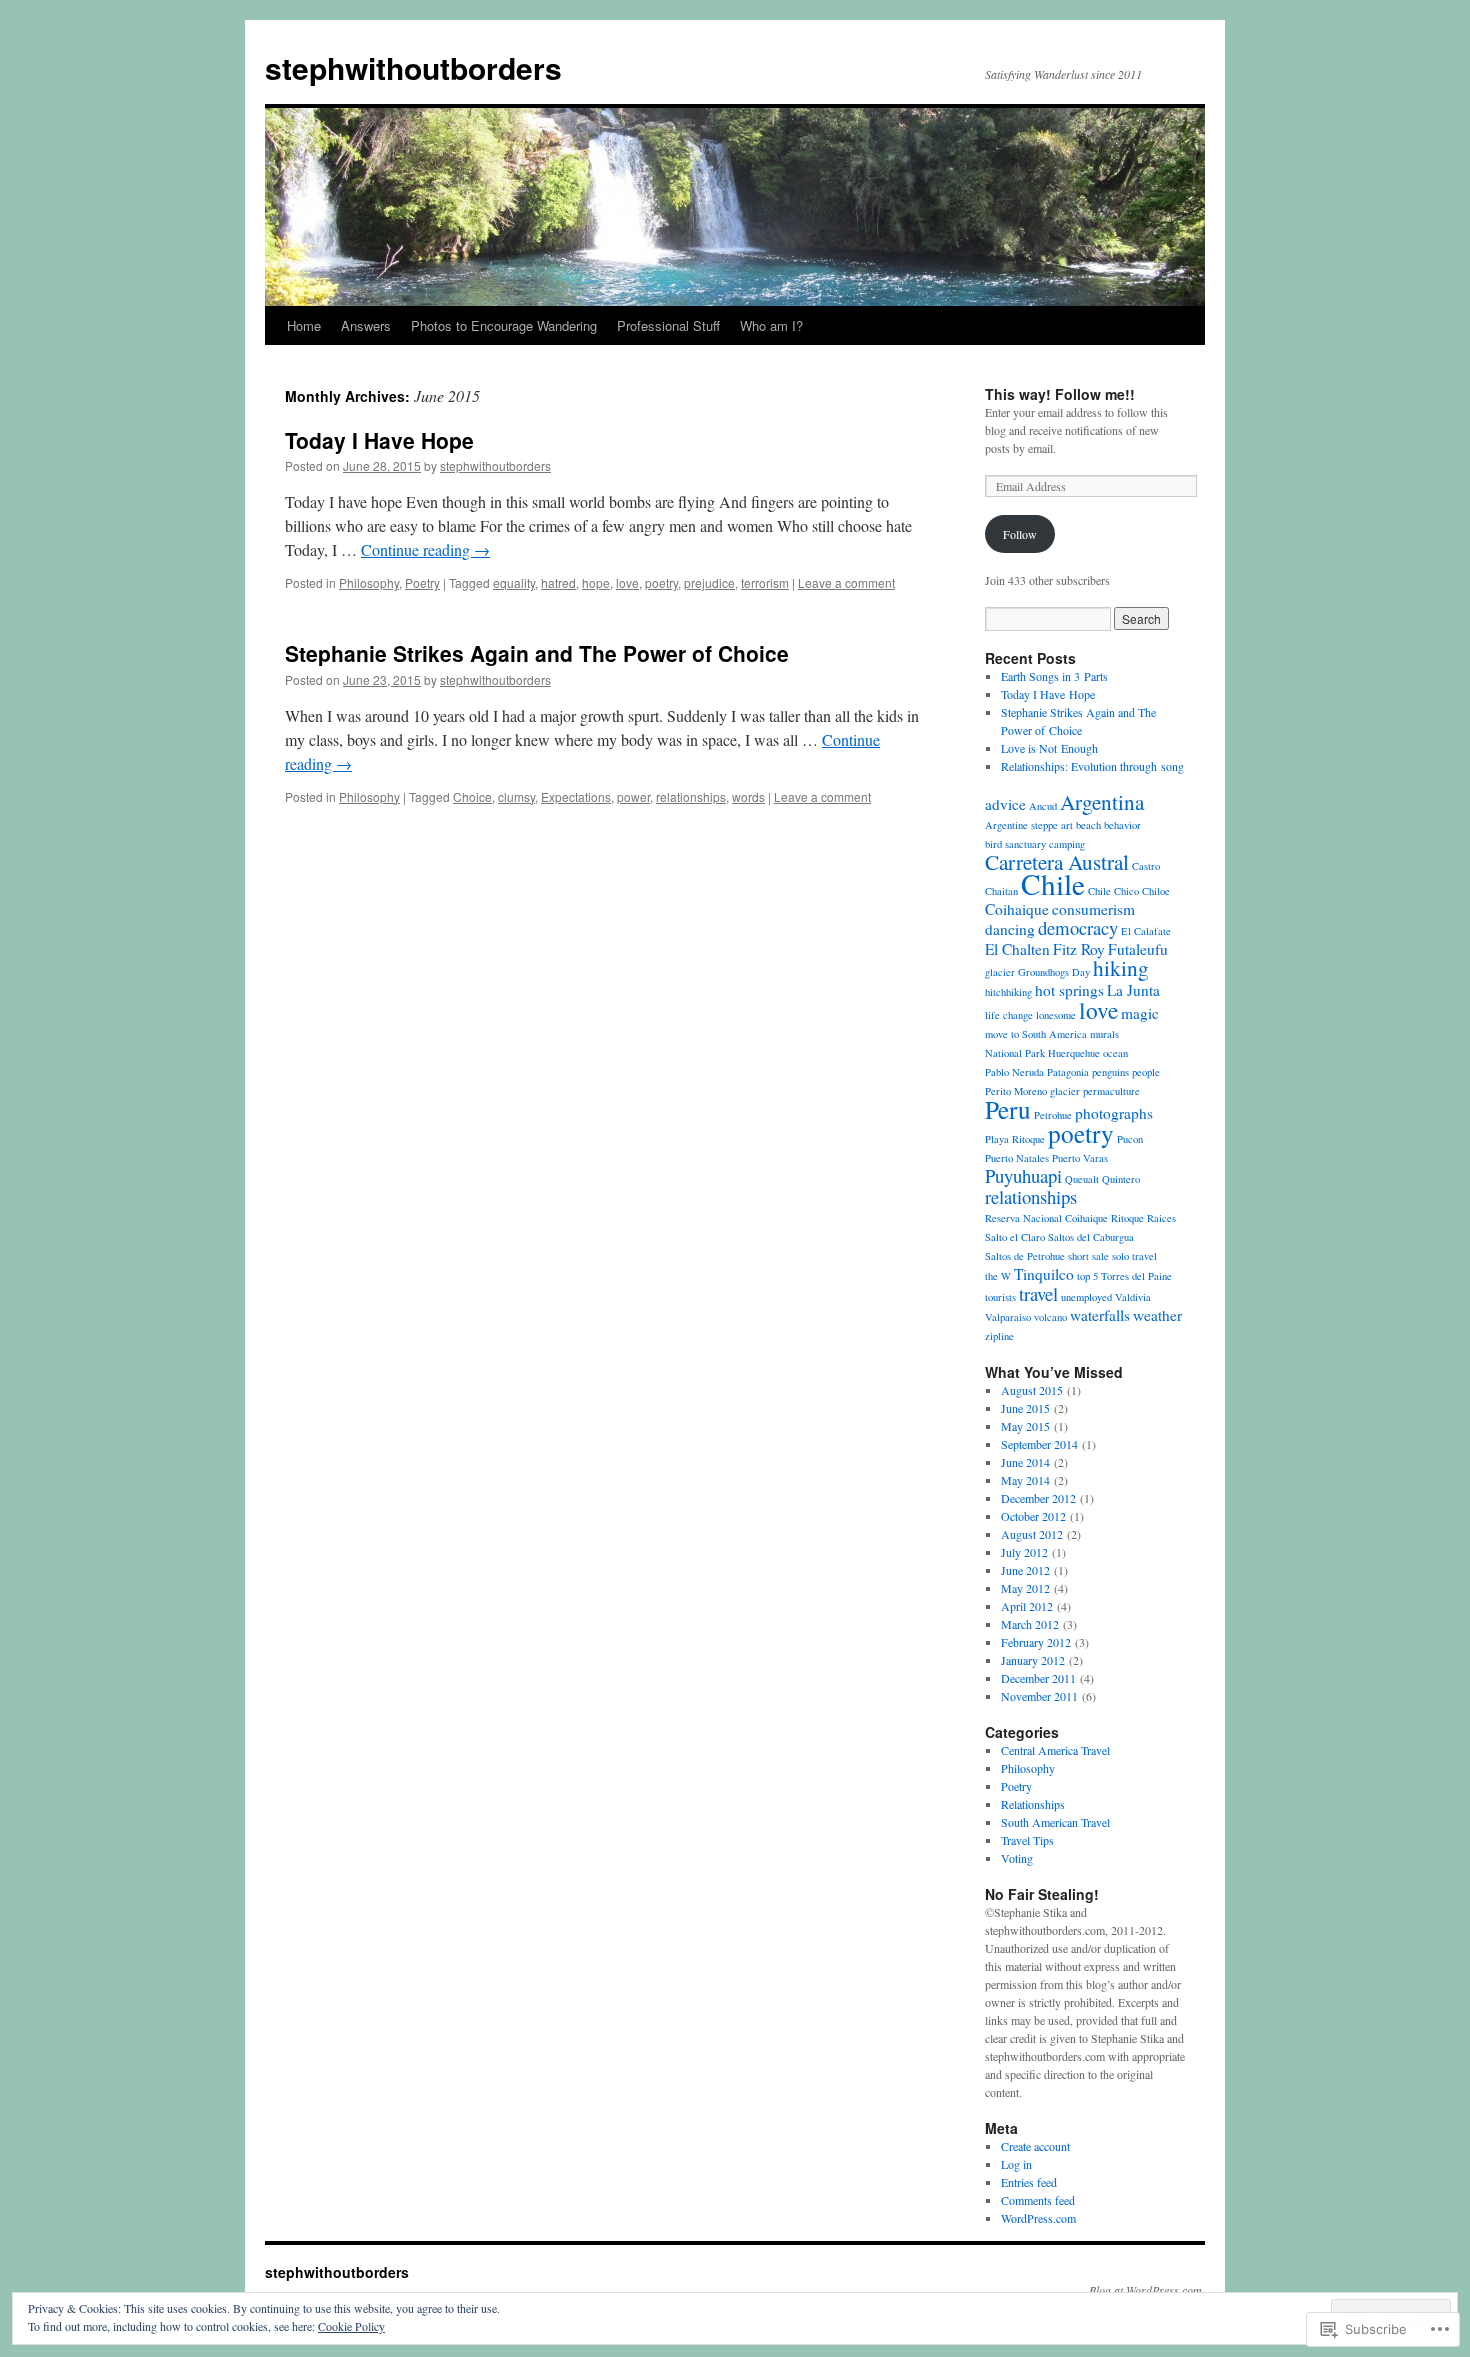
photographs (1114, 1113)
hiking (1121, 967)
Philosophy (369, 582)
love (627, 582)
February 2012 (1036, 1642)
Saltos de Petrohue (1025, 1256)
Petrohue (1053, 1115)
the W (998, 1276)
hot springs (1069, 990)
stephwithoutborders (413, 67)
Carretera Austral (1057, 861)
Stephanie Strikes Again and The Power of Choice (537, 653)
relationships (691, 796)
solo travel (1134, 1256)
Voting (1017, 1858)
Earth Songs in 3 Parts (1054, 676)
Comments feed (1038, 2200)
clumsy (516, 796)
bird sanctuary (1015, 844)
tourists (1000, 1297)
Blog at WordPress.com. (1147, 2290)
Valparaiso (1008, 1317)
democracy (1078, 927)
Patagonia (1068, 1072)
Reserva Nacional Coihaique (1046, 1218)
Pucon (1130, 1139)
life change (1009, 1015)
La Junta (1133, 990)
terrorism (765, 582)
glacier (1000, 972)
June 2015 (1025, 1408)
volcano (1050, 1317)
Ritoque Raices (1143, 1218)
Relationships (1033, 1804)
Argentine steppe (1021, 825)
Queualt (1082, 1179)
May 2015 (1025, 1426)
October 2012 (1033, 1516)
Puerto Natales (1017, 1158)
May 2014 (1025, 1480)
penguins (1110, 1072)
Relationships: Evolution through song (1092, 766)
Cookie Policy (351, 2326)
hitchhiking (1008, 992)
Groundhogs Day (1054, 972)
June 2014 (1025, 1462)
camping (1067, 844)
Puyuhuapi (1023, 1175)
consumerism (1093, 909)
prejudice (709, 582)
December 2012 (1038, 1498)
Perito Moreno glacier (1032, 1091)
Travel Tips (1027, 1840)
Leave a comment (846, 582)
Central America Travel (1055, 1750)
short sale (1088, 1256)
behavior (1122, 825)
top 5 (1087, 1276)
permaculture (1111, 1091)
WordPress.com (1038, 2218)
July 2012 (1024, 1552)
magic (1140, 1013)
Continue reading (425, 549)
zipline (999, 1336)
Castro (1146, 866)
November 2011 (1039, 1696)
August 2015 (1032, 1390)
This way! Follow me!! (1060, 394)
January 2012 (1033, 1660)
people (1146, 1072)
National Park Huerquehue (1042, 1053)
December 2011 (1038, 1678)
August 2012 (1032, 1534)
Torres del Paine (1136, 1276)
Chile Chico (1113, 891)
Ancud (1043, 806)
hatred (558, 582)
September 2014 (1039, 1444)
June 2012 (1025, 1570)
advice (1005, 804)
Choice (472, 796)
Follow (1020, 534)
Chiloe (1156, 891)
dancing (1010, 929)
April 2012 (1027, 1606)
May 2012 (1025, 1588)
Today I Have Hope (379, 440)
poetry (661, 582)
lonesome (1056, 1015)
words (748, 796)
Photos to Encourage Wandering (504, 325)
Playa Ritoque (1015, 1139)
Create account (1035, 2146)
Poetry (422, 582)
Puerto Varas (1080, 1158)
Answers (366, 325)
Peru (1008, 1109)
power (633, 796)
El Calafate (1146, 931)
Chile (1053, 883)
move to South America (1036, 1034)
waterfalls (1100, 1315)
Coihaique (1017, 909)
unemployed (1086, 1297)
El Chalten (1017, 949)
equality (514, 582)
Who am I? (771, 325)
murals (1104, 1034)
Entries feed (1029, 2182)
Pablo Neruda (1014, 1072)
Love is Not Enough (1049, 748)
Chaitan (1001, 891)
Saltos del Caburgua (1091, 1237)
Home (304, 325)
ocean (1115, 1053)
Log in (1016, 2164)
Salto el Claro (1015, 1237)
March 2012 (1030, 1624)
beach (1088, 825)
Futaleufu (1138, 949)
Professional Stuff (668, 325)
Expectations (576, 796)
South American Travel (1055, 1822)
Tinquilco (1044, 1274)
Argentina (1102, 801)
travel (1038, 1293)
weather (1157, 1315)
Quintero (1121, 1179)
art (1067, 825)
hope (596, 582)
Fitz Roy (1079, 949)
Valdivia (1133, 1297)
